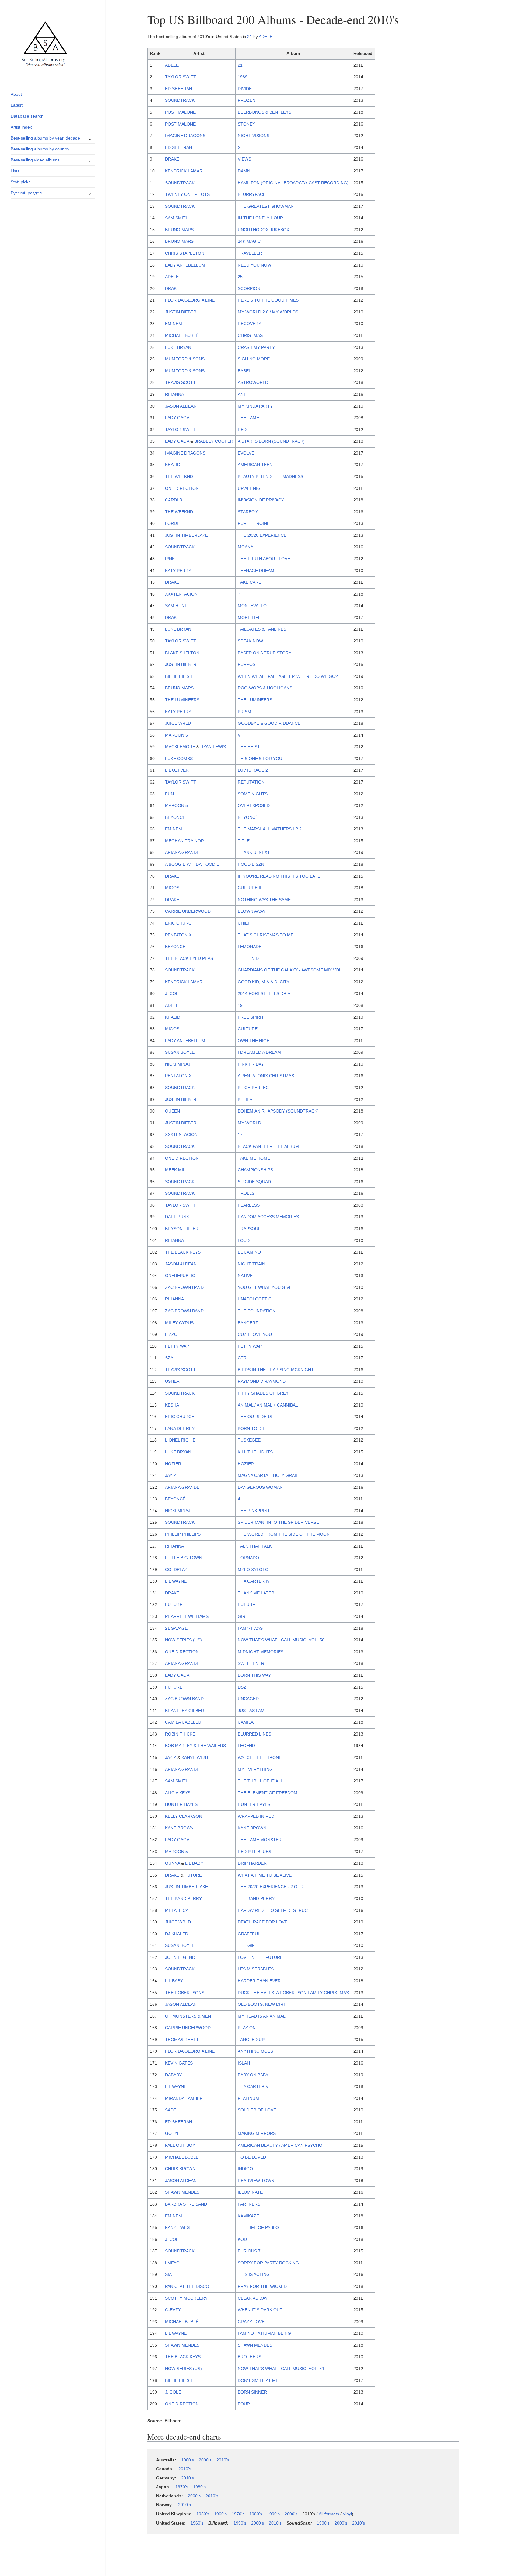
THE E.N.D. (249, 958)
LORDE (172, 523)
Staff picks (21, 182)
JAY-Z (171, 1475)
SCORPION (249, 288)
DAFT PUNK (177, 1217)
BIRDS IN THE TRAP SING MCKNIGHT (276, 1370)
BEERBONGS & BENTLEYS (265, 112)
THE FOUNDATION (257, 1311)
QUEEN (172, 1111)
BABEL (244, 371)
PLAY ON (247, 2028)
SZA (169, 1358)
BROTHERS (249, 2357)
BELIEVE (246, 1099)
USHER (172, 1381)
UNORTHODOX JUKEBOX (263, 230)
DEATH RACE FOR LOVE (263, 1922)
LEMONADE (250, 947)
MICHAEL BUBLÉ (182, 335)
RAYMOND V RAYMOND (262, 1381)
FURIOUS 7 (249, 2251)
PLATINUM (248, 2098)
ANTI (243, 394)
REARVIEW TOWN (256, 2181)
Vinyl (347, 2514)
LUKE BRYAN (178, 347)
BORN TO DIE (252, 1428)
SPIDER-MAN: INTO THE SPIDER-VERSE (278, 1522)
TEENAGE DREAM (256, 571)
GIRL (243, 1616)
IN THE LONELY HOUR (260, 218)
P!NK (170, 559)
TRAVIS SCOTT (180, 382)
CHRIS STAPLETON (185, 253)
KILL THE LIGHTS (255, 1452)
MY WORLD (249, 1123)
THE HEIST (249, 747)
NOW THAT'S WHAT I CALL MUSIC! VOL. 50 (281, 1640)
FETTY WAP (177, 1346)
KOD (242, 2239)
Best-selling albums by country (40, 149)
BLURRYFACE (252, 194)
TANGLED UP (251, 2040)
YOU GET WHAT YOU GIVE (265, 1287)
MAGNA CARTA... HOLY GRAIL (268, 1475)
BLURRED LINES (254, 1734)
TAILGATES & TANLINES (262, 629)
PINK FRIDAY (251, 1064)
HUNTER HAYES (181, 1804)
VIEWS (244, 159)
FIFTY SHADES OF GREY (263, 1393)
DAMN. (245, 171)
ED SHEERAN (179, 89)
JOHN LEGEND (180, 1957)
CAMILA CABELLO (183, 1722)
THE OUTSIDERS (255, 1417)
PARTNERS (249, 2204)
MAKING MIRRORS (257, 2133)
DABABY (173, 2075)
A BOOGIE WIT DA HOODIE (192, 864)
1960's (220, 2514)
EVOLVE (246, 453)
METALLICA (177, 1910)
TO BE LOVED (252, 2157)
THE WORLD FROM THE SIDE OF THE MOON (284, 1534)
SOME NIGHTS (253, 794)
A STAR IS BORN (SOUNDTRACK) (271, 441)
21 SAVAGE (176, 1628)
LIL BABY (194, 1863)
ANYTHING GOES (255, 2051)
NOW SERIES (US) (183, 1640)
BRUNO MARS (179, 230)
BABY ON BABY (253, 2075)
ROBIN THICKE (180, 1734)
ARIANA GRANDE (182, 852)
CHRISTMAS (250, 335)
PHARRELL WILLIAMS (187, 1616)
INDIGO (245, 2169)
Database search (27, 116)
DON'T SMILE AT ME (258, 2380)
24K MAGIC (249, 241)
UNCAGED (248, 1699)
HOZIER (173, 1464)
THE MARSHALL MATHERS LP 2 (270, 829)
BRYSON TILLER (182, 1229)
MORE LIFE (249, 617)
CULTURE (248, 1029)
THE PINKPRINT (254, 1511)
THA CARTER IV (254, 1581)
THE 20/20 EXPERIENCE (262, 535)
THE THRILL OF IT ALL (260, 1781)
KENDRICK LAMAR (184, 171)
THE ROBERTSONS (185, 1993)
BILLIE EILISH (179, 676)
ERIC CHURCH (180, 923)
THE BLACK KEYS (183, 1252)
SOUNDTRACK (180, 100)
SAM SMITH (177, 218)
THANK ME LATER (256, 1593)
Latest (17, 105)
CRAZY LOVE (251, 2322)
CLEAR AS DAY (253, 2298)
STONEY (246, 124)
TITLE (244, 841)
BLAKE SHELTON (182, 653)
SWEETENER (251, 1663)
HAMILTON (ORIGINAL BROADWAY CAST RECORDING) (293, 183)
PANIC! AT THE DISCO (187, 2286)
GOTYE (172, 2133)
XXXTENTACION (181, 594)
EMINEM (174, 324)
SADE (171, 2110)
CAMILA (246, 1722)
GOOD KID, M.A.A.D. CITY (264, 982)
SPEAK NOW (250, 641)
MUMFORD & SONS (185, 359)
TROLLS (246, 1193)
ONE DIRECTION (182, 488)
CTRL (243, 1358)
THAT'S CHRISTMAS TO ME (266, 935)
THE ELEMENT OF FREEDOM (268, 1793)
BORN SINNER (252, 2392)
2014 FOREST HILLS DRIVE (265, 993)
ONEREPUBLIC (180, 1276)
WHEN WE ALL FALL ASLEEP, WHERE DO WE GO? (288, 676)
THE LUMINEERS (182, 700)
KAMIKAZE (248, 2216)
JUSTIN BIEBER (181, 312)
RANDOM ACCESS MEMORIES (268, 1217)
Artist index (21, 127)
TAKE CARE (249, 582)
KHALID (173, 465)
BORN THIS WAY (254, 1675)
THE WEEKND (179, 476)
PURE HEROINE (254, 523)
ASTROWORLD (253, 382)
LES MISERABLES (256, 1969)
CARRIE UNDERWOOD (188, 911)
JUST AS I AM (251, 1711)
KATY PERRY (178, 571)
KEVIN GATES (179, 2063)
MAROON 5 (176, 735)
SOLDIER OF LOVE (257, 2110)
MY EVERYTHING (255, 1769)
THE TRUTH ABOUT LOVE (264, 559)
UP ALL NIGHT (252, 488)
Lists (15, 171)
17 (240, 1134)
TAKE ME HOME (254, 1158)
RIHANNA (174, 394)
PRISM (244, 712)
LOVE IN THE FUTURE (260, 1957)
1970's (182, 2487)
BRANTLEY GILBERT (186, 1711)
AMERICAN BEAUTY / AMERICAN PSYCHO (280, 2145)
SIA (168, 2274)
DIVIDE (245, 89)
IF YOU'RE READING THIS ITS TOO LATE (279, 876)
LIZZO (171, 1334)
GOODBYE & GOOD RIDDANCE (269, 723)
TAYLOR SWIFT (181, 77)
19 (240, 1005)
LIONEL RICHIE (180, 1440)
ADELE (266, 37)
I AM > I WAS (250, 1628)
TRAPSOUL (249, 1229)
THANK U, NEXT (254, 852)
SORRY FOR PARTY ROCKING (268, 2263)
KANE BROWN (179, 1828)
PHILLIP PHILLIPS (183, 1534)
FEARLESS (249, 1205)
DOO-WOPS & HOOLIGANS (265, 688)
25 (240, 277)
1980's (188, 2460)
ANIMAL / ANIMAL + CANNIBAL (268, 1405)
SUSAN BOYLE (180, 1052)
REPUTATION (251, 782)
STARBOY (248, 512)
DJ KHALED (177, 1934)
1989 (243, 77)
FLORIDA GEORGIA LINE (190, 300)
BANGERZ (248, 1323)
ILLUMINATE (250, 2192)
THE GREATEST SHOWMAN (266, 206)
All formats (329, 2514)
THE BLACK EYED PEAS (189, 958)
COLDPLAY (176, 1569)
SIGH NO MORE (254, 359)
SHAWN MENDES (182, 2192)
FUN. (170, 794)
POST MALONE (180, 112)
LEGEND (246, 1746)
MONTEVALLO (252, 606)
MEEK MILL (176, 1170)
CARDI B (174, 500)
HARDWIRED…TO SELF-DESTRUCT (274, 1910)
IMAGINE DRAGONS (185, 136)
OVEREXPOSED (254, 805)
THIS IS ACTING (254, 2274)
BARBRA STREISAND (186, 2204)
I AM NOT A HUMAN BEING (264, 2333)
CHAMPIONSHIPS (255, 1170)
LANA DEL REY (180, 1428)
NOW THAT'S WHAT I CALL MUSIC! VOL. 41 (281, 2369)
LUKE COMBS (179, 759)
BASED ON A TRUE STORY (265, 653)
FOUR (244, 2404)
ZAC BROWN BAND (184, 1287)
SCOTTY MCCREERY (186, 2298)
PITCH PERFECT (255, 1088)
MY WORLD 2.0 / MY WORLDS (268, 312)
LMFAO (172, 2263)
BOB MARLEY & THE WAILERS (195, 1746)
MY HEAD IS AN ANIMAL (262, 2016)
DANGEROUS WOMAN (260, 1487)
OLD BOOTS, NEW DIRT (262, 2004)
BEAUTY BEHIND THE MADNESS (270, 476)
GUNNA (172, 1863)
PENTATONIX (178, 935)
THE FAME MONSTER (260, 1840)
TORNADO (248, 1558)
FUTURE (174, 1605)
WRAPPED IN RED (256, 1816)
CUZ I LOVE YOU (255, 1334)
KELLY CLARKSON (184, 1816)
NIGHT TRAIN (251, 1264)
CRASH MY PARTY (256, 347)
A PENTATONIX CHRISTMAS (266, 1076)
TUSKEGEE (249, 1440)
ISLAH (244, 2063)
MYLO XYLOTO (253, 1569)
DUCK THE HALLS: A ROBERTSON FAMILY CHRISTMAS (293, 1993)
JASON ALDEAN (181, 406)
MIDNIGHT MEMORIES (261, 1652)
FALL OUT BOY (180, 2145)
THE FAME (248, 418)
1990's (273, 2514)
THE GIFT (248, 1945)
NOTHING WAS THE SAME (264, 900)
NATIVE (245, 1276)
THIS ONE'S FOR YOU (260, 759)
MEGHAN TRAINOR (184, 841)
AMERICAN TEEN (255, 465)
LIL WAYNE (176, 1581)
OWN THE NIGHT (255, 1041)
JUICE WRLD (178, 723)
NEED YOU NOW (254, 265)
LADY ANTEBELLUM (185, 265)
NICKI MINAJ (178, 1064)
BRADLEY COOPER (214, 441)
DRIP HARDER (252, 1863)
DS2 (242, 1687)
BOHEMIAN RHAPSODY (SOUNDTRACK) (278, 1111)
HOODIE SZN (251, 864)
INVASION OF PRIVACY (261, 500)
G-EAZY (173, 2310)
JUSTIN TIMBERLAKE (186, 535)
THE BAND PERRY (183, 1898)
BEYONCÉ (175, 817)
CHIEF (244, 923)
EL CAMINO (249, 1252)
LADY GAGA (177, 418)
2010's (223, 2460)
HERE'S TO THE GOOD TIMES (268, 300)
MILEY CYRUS (179, 1323)
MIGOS (172, 888)
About (16, 94)
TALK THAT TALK (255, 1546)
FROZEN (247, 100)
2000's (205, 2460)
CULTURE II (249, 888)
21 (250, 37)
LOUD (244, 1240)
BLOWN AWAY (252, 911)
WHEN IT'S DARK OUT (260, 2310)
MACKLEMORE (180, 747)
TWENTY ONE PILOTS (187, 194)
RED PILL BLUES (254, 1852)
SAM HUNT (176, 606)
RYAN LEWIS (213, 747)
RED (242, 430)
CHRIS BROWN (180, 2169)
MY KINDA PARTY (255, 406)
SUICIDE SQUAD (254, 1182)
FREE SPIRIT (251, 1017)
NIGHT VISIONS (254, 136)
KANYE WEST (195, 1757)
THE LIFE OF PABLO (258, 2227)
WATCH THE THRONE (260, 1757)
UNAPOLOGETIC (255, 1299)
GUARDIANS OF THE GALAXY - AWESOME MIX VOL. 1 (292, 970)
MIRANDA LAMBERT (185, 2098)
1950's (203, 2514)
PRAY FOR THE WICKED (262, 2286)
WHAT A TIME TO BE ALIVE (265, 1875)
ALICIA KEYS (178, 1793)
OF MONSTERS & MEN (188, 2016)
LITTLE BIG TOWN (184, 1558)
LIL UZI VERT (178, 770)
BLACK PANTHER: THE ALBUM (268, 1146)
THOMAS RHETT (182, 2040)
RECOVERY (249, 324)
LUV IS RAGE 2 (253, 770)
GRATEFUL (249, 1934)
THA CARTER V (253, 2086)
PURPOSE (248, 664)
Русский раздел (26, 193)
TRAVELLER (250, 253)
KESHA (172, 1405)
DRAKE (172, 159)
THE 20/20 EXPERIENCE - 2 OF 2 (271, 1887)
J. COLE (173, 993)
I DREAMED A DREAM (259, 1052)
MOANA (245, 547)
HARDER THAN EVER (259, 1981)
